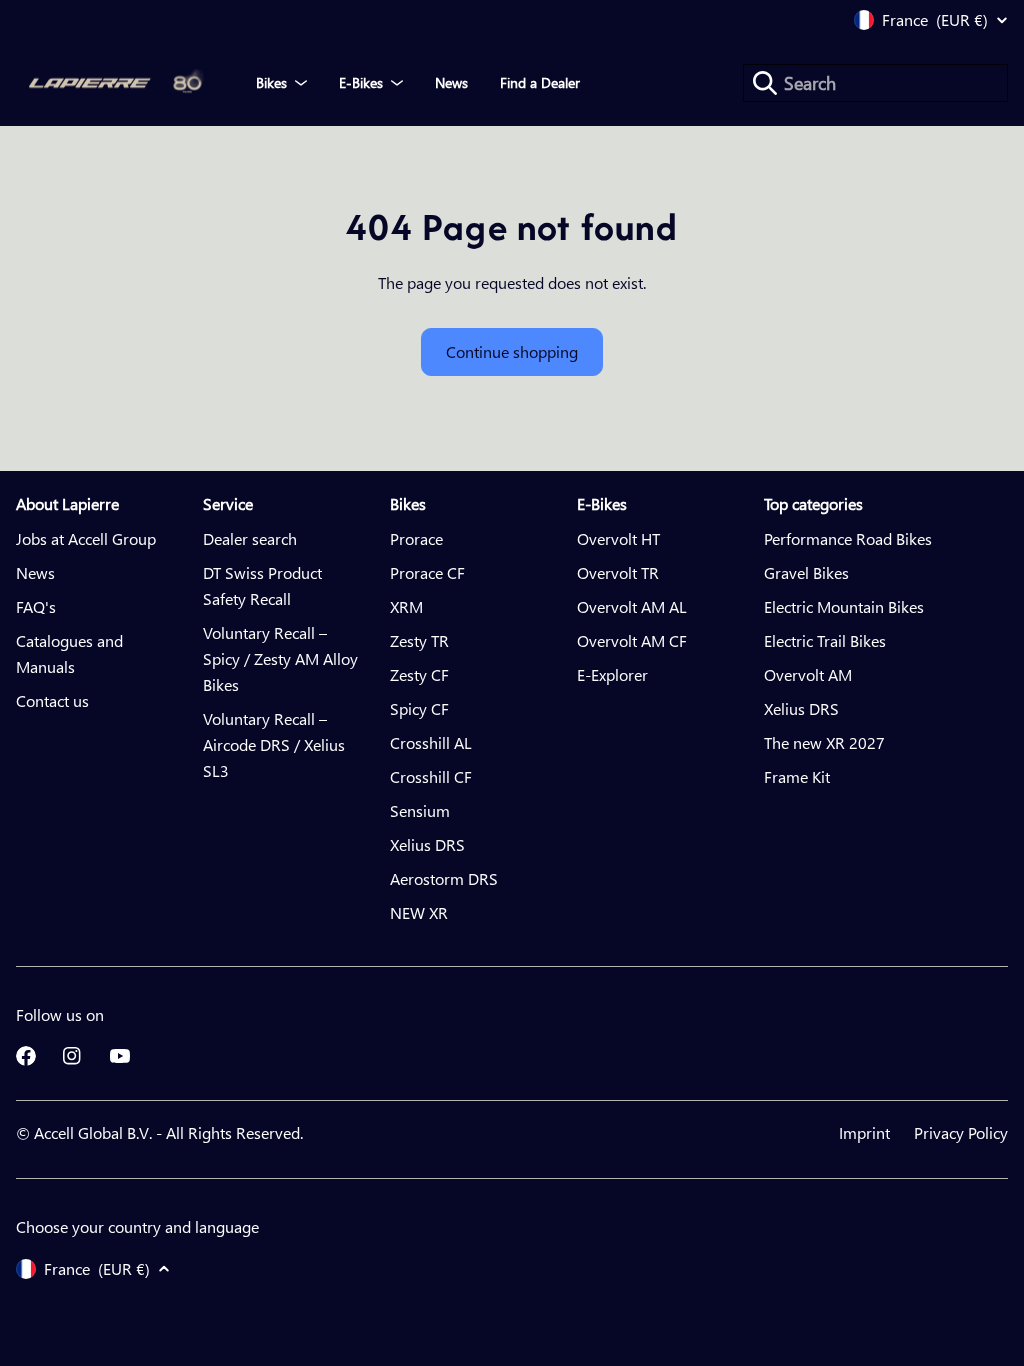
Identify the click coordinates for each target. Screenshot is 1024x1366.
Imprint (864, 1132)
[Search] (765, 83)
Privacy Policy (961, 1132)
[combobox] (875, 83)
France (935, 20)
